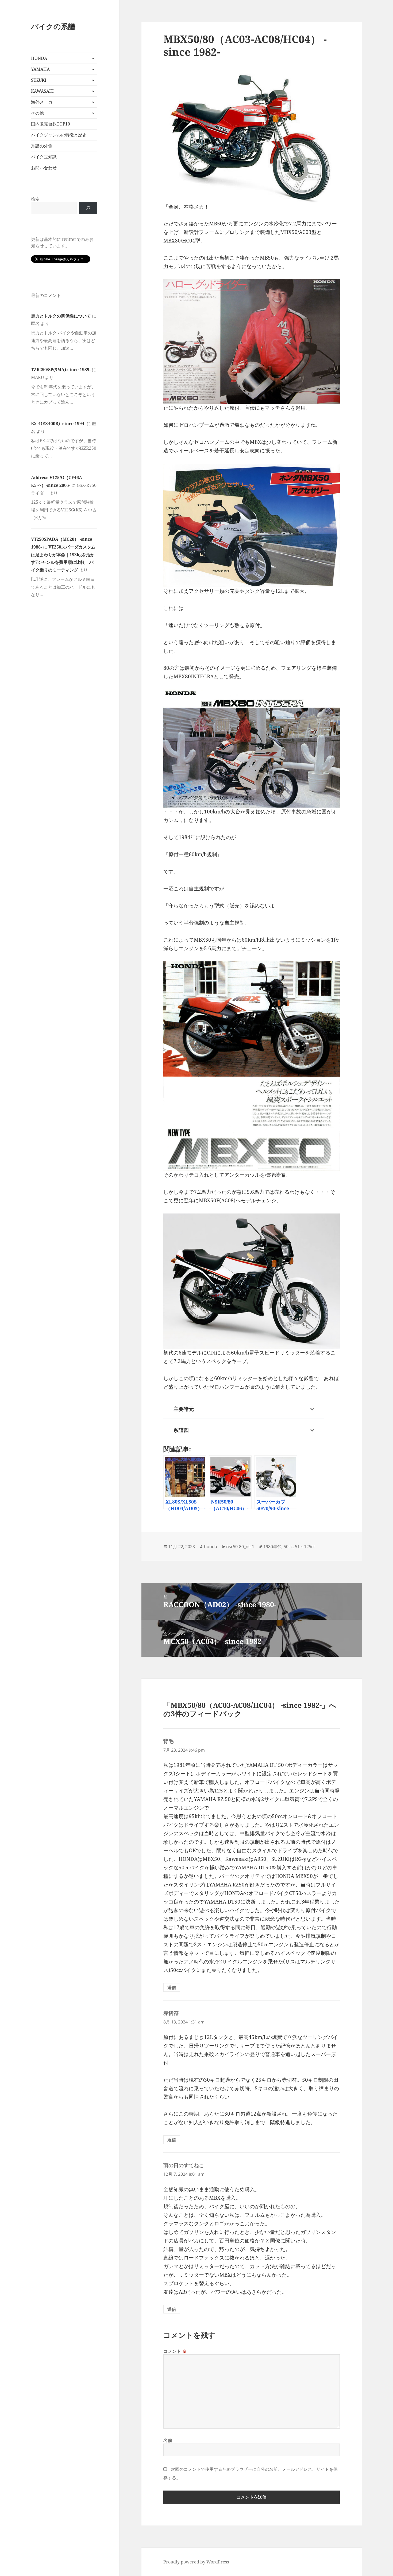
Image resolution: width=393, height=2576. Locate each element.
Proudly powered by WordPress (196, 2562)
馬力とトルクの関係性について (61, 316)
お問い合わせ (44, 168)
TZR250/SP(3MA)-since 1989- (61, 370)
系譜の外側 (42, 146)
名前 (168, 2440)
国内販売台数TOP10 (51, 124)
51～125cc (305, 1547)
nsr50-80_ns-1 (240, 1547)
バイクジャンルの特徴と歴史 (59, 135)
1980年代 (272, 1547)
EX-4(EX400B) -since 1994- (58, 424)
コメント (175, 2351)
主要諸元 (184, 1409)
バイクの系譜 (53, 26)
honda (211, 1547)
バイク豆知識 (44, 157)
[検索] (88, 208)
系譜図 (181, 1430)
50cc (288, 1547)
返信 (172, 1987)
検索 (35, 199)
